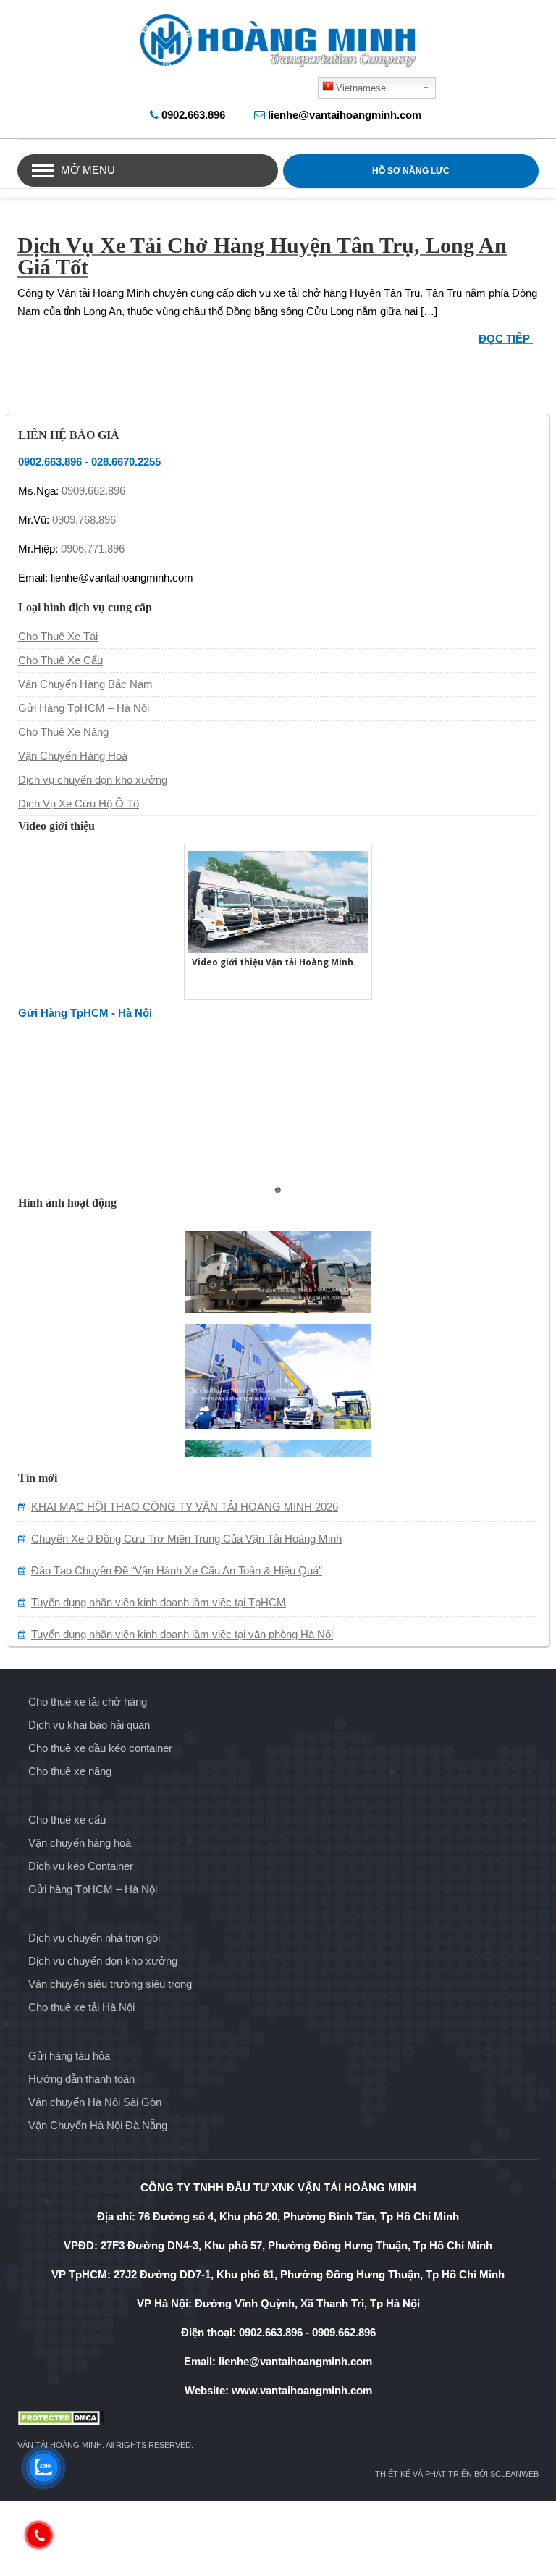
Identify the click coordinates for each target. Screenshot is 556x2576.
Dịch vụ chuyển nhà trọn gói (94, 1938)
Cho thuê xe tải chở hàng (88, 1702)
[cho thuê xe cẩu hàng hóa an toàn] (278, 1287)
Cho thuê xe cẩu (67, 1820)
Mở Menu (88, 170)
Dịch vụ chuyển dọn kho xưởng (93, 780)
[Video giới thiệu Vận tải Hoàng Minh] (278, 900)
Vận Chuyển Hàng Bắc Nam (85, 684)
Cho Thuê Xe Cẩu (60, 660)
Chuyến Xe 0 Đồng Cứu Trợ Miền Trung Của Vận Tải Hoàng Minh (186, 1539)
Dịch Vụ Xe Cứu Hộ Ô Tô (79, 804)
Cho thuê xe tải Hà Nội (81, 2007)
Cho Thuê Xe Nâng (63, 732)
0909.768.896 (84, 520)
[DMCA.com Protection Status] (278, 2418)
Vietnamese (361, 88)
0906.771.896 (93, 549)
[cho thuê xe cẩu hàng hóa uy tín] (278, 1403)
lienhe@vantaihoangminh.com (345, 115)
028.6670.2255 (126, 462)
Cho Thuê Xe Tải (58, 636)
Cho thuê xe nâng (70, 1771)
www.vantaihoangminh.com (302, 2390)
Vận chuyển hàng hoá (80, 1843)
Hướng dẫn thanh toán (81, 2079)
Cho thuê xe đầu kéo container (100, 1748)
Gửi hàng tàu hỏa (69, 2056)
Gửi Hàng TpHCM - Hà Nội (85, 1013)
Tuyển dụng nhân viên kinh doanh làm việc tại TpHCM (159, 1602)
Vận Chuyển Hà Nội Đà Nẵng (98, 2125)
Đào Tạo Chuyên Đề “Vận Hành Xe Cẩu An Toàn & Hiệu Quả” (177, 1570)
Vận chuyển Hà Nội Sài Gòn (95, 2102)
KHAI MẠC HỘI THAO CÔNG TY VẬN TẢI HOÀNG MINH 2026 (185, 1507)
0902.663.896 (193, 115)
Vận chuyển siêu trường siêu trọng (110, 1984)
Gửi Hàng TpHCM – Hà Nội (84, 708)
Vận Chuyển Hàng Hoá (73, 756)
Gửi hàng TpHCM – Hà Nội (93, 1889)
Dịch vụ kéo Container (81, 1866)
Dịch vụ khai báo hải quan (89, 1725)
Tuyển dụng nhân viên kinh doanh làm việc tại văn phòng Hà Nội (182, 1634)
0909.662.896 (93, 491)
